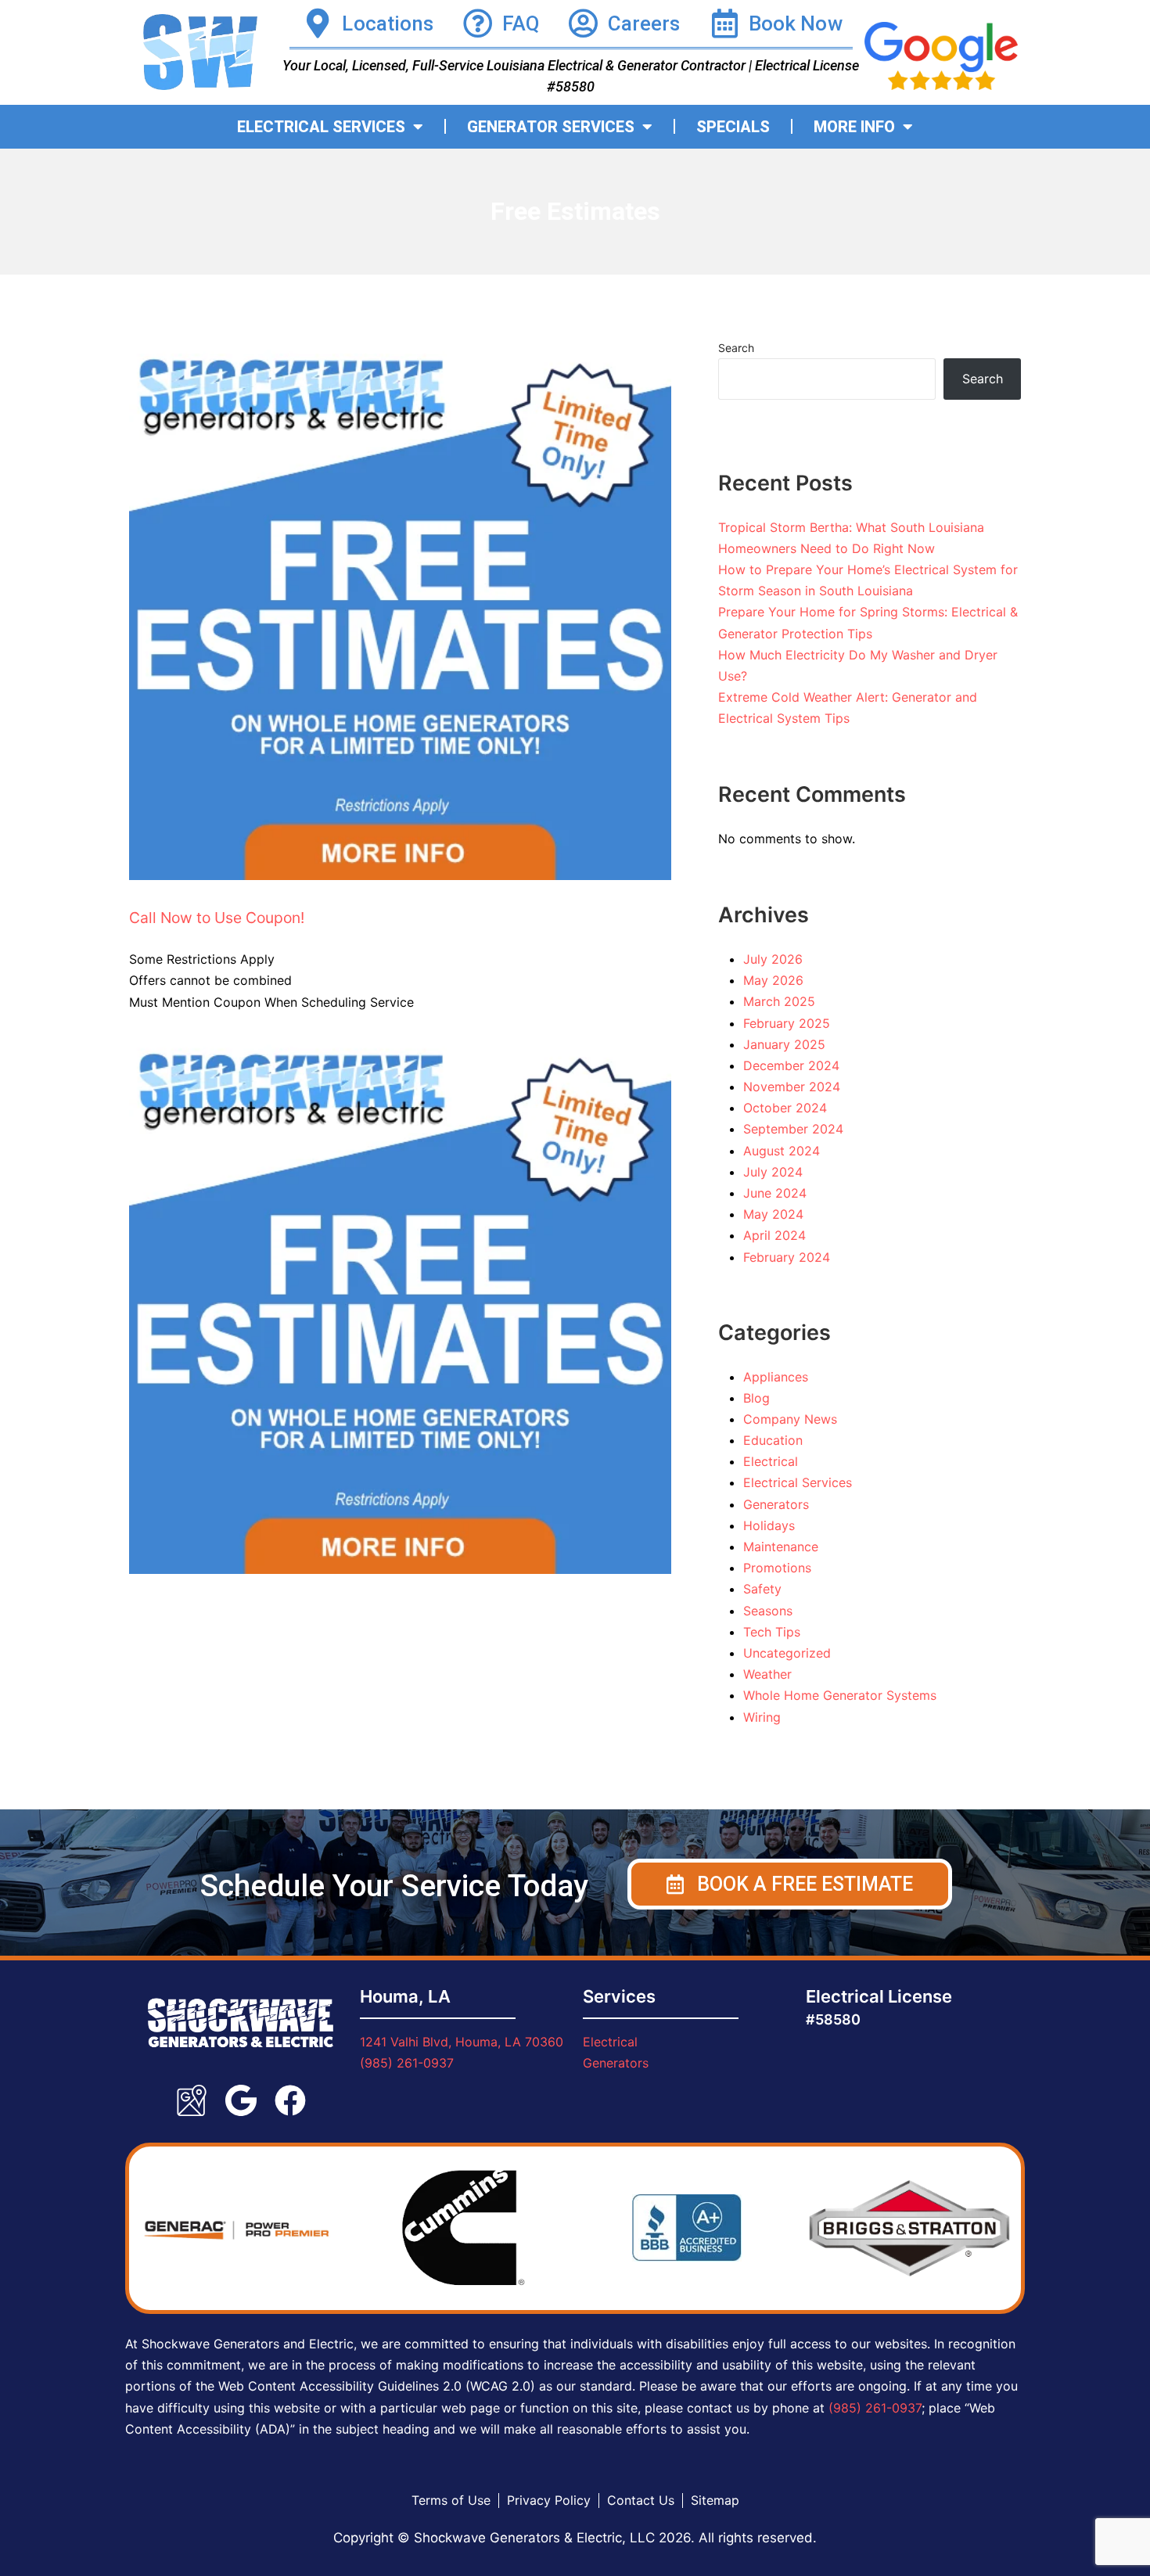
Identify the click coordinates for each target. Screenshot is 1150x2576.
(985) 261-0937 (407, 2063)
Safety (762, 1589)
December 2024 (791, 1065)
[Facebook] (290, 2100)
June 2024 (775, 1193)
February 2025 (787, 1023)
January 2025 (784, 1044)
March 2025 (779, 1001)
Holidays (769, 1525)
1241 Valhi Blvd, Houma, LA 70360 (462, 2042)
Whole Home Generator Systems (840, 1695)
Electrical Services (798, 1482)
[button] (790, 1884)
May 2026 (773, 980)
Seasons (768, 1611)
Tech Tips (772, 1632)
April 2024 (774, 1235)
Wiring (762, 1717)
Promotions (777, 1568)
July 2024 (773, 1172)
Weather (767, 1674)
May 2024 (773, 1214)
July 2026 (773, 959)
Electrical (771, 1461)
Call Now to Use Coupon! (217, 918)
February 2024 (787, 1257)
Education (773, 1440)
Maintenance (781, 1547)
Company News (790, 1419)
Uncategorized (787, 1653)
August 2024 (782, 1151)
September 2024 (793, 1129)
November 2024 (792, 1087)
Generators (776, 1504)
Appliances (776, 1377)
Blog (756, 1398)
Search (736, 348)
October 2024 (785, 1108)
